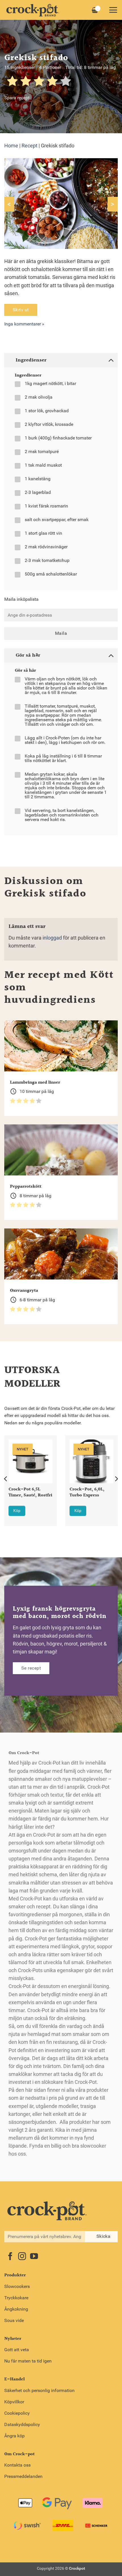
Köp (17, 1511)
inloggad (52, 938)
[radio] (12, 82)
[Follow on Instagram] (22, 2257)
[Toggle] (111, 360)
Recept (30, 146)
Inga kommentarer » (24, 324)
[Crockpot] (33, 10)
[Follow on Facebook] (10, 2257)
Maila (61, 633)
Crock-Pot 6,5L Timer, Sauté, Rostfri (30, 1493)
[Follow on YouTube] (34, 2257)
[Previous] (6, 1479)
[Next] (116, 1479)
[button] (113, 10)
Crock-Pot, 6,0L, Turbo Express (87, 1493)
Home (11, 146)
